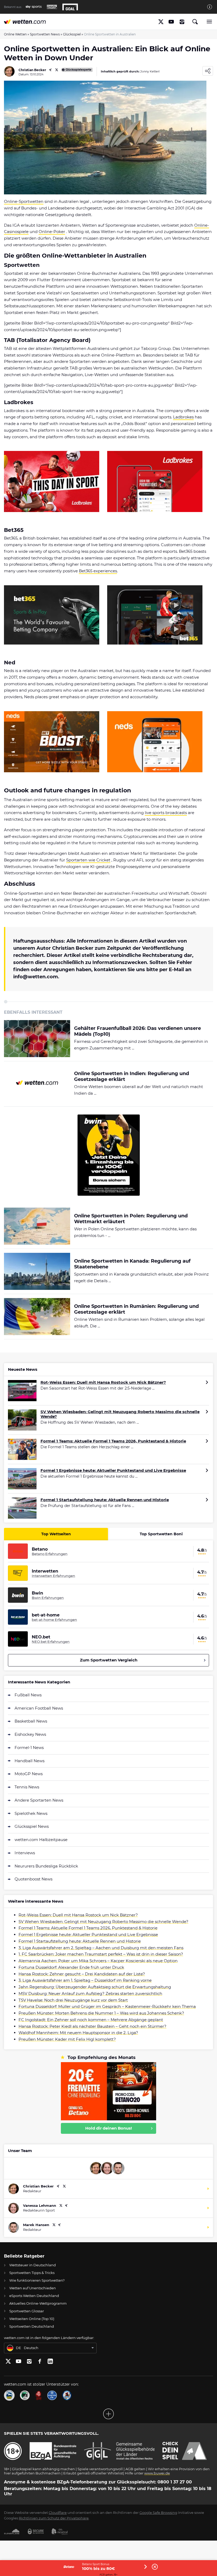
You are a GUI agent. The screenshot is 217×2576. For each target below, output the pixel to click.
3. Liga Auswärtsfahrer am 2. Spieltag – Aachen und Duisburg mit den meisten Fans (101, 1948)
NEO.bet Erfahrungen (51, 1642)
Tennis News (27, 1787)
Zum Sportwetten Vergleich (109, 1660)
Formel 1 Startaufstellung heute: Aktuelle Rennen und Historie (105, 1500)
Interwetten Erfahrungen (53, 1576)
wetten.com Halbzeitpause (41, 1840)
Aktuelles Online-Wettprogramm (38, 2303)
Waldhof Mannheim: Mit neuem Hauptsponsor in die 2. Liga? (78, 2033)
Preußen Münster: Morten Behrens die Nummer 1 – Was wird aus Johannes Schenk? (101, 2013)
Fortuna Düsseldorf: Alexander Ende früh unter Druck (71, 1967)
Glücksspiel (72, 34)
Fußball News (28, 1695)
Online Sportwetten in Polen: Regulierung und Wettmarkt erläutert (131, 1219)
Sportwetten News (45, 34)
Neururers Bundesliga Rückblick (46, 1866)
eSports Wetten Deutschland (34, 2296)
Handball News (30, 1761)
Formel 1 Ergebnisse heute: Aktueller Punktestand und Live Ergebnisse (113, 1470)
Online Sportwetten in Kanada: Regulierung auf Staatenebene (132, 1264)
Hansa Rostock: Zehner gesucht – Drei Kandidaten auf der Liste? (82, 1974)
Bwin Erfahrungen (48, 1598)
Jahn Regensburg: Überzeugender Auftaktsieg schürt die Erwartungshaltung (95, 1987)
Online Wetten (15, 34)
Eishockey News (30, 1734)
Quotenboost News (33, 1879)
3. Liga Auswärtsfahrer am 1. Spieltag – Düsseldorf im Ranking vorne (85, 1980)
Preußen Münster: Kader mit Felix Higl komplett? (67, 2039)
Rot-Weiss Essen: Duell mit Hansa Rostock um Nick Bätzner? (103, 1382)
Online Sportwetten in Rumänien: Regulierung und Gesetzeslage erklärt (136, 1309)
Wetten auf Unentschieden (33, 2288)
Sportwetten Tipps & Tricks (32, 2273)
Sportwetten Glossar (27, 2311)
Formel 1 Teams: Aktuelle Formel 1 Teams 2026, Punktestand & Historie (113, 1441)
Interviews (25, 1853)
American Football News (39, 1708)
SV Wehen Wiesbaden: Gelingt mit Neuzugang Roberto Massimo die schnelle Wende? (120, 1414)
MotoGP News (29, 1774)
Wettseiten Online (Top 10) (32, 2319)
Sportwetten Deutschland (32, 2326)
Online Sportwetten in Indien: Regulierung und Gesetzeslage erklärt (132, 1077)
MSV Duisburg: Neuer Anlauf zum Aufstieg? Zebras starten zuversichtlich (90, 1993)
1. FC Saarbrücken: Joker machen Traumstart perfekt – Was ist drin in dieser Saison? (101, 1954)
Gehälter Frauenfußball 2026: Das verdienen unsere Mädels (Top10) (137, 1031)
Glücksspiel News (32, 1826)
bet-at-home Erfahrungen (54, 1620)
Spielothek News (31, 1813)
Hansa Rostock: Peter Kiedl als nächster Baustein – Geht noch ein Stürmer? (92, 2026)
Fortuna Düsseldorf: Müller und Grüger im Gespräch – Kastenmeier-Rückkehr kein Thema (107, 2006)
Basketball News (31, 1721)
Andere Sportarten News (39, 1800)
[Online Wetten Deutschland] (25, 22)
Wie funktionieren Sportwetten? (37, 2280)
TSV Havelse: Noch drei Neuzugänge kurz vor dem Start (73, 2000)
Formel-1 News (29, 1748)
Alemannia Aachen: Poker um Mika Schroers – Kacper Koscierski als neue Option (98, 1961)
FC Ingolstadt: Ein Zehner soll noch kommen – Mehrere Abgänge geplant (91, 2020)
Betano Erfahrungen (50, 1554)
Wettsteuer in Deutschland (33, 2265)
